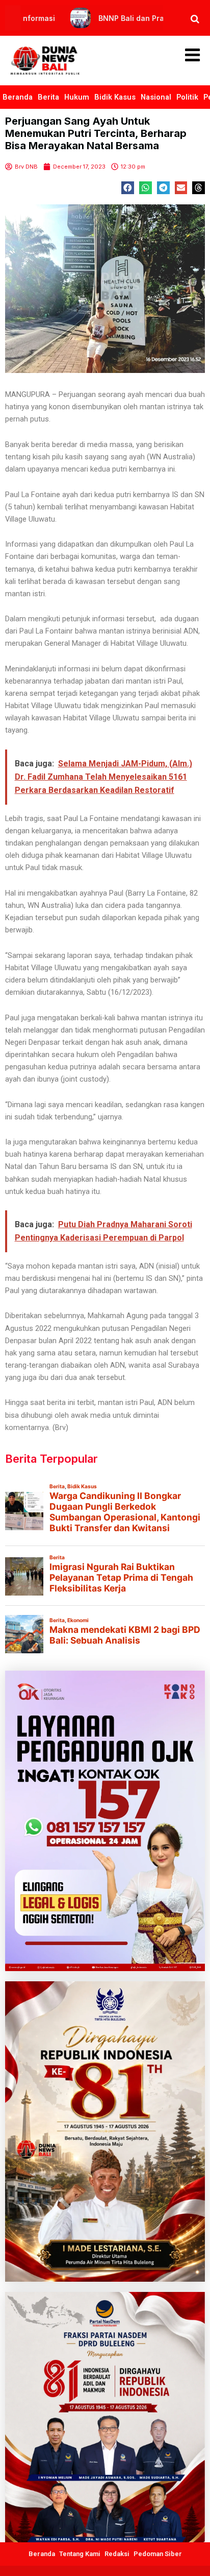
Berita (48, 97)
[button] (128, 188)
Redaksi (117, 2554)
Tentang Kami (80, 2554)
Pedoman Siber (158, 2554)
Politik (187, 97)
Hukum (77, 97)
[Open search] (195, 19)
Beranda (18, 97)
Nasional (156, 97)
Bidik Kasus (115, 97)
